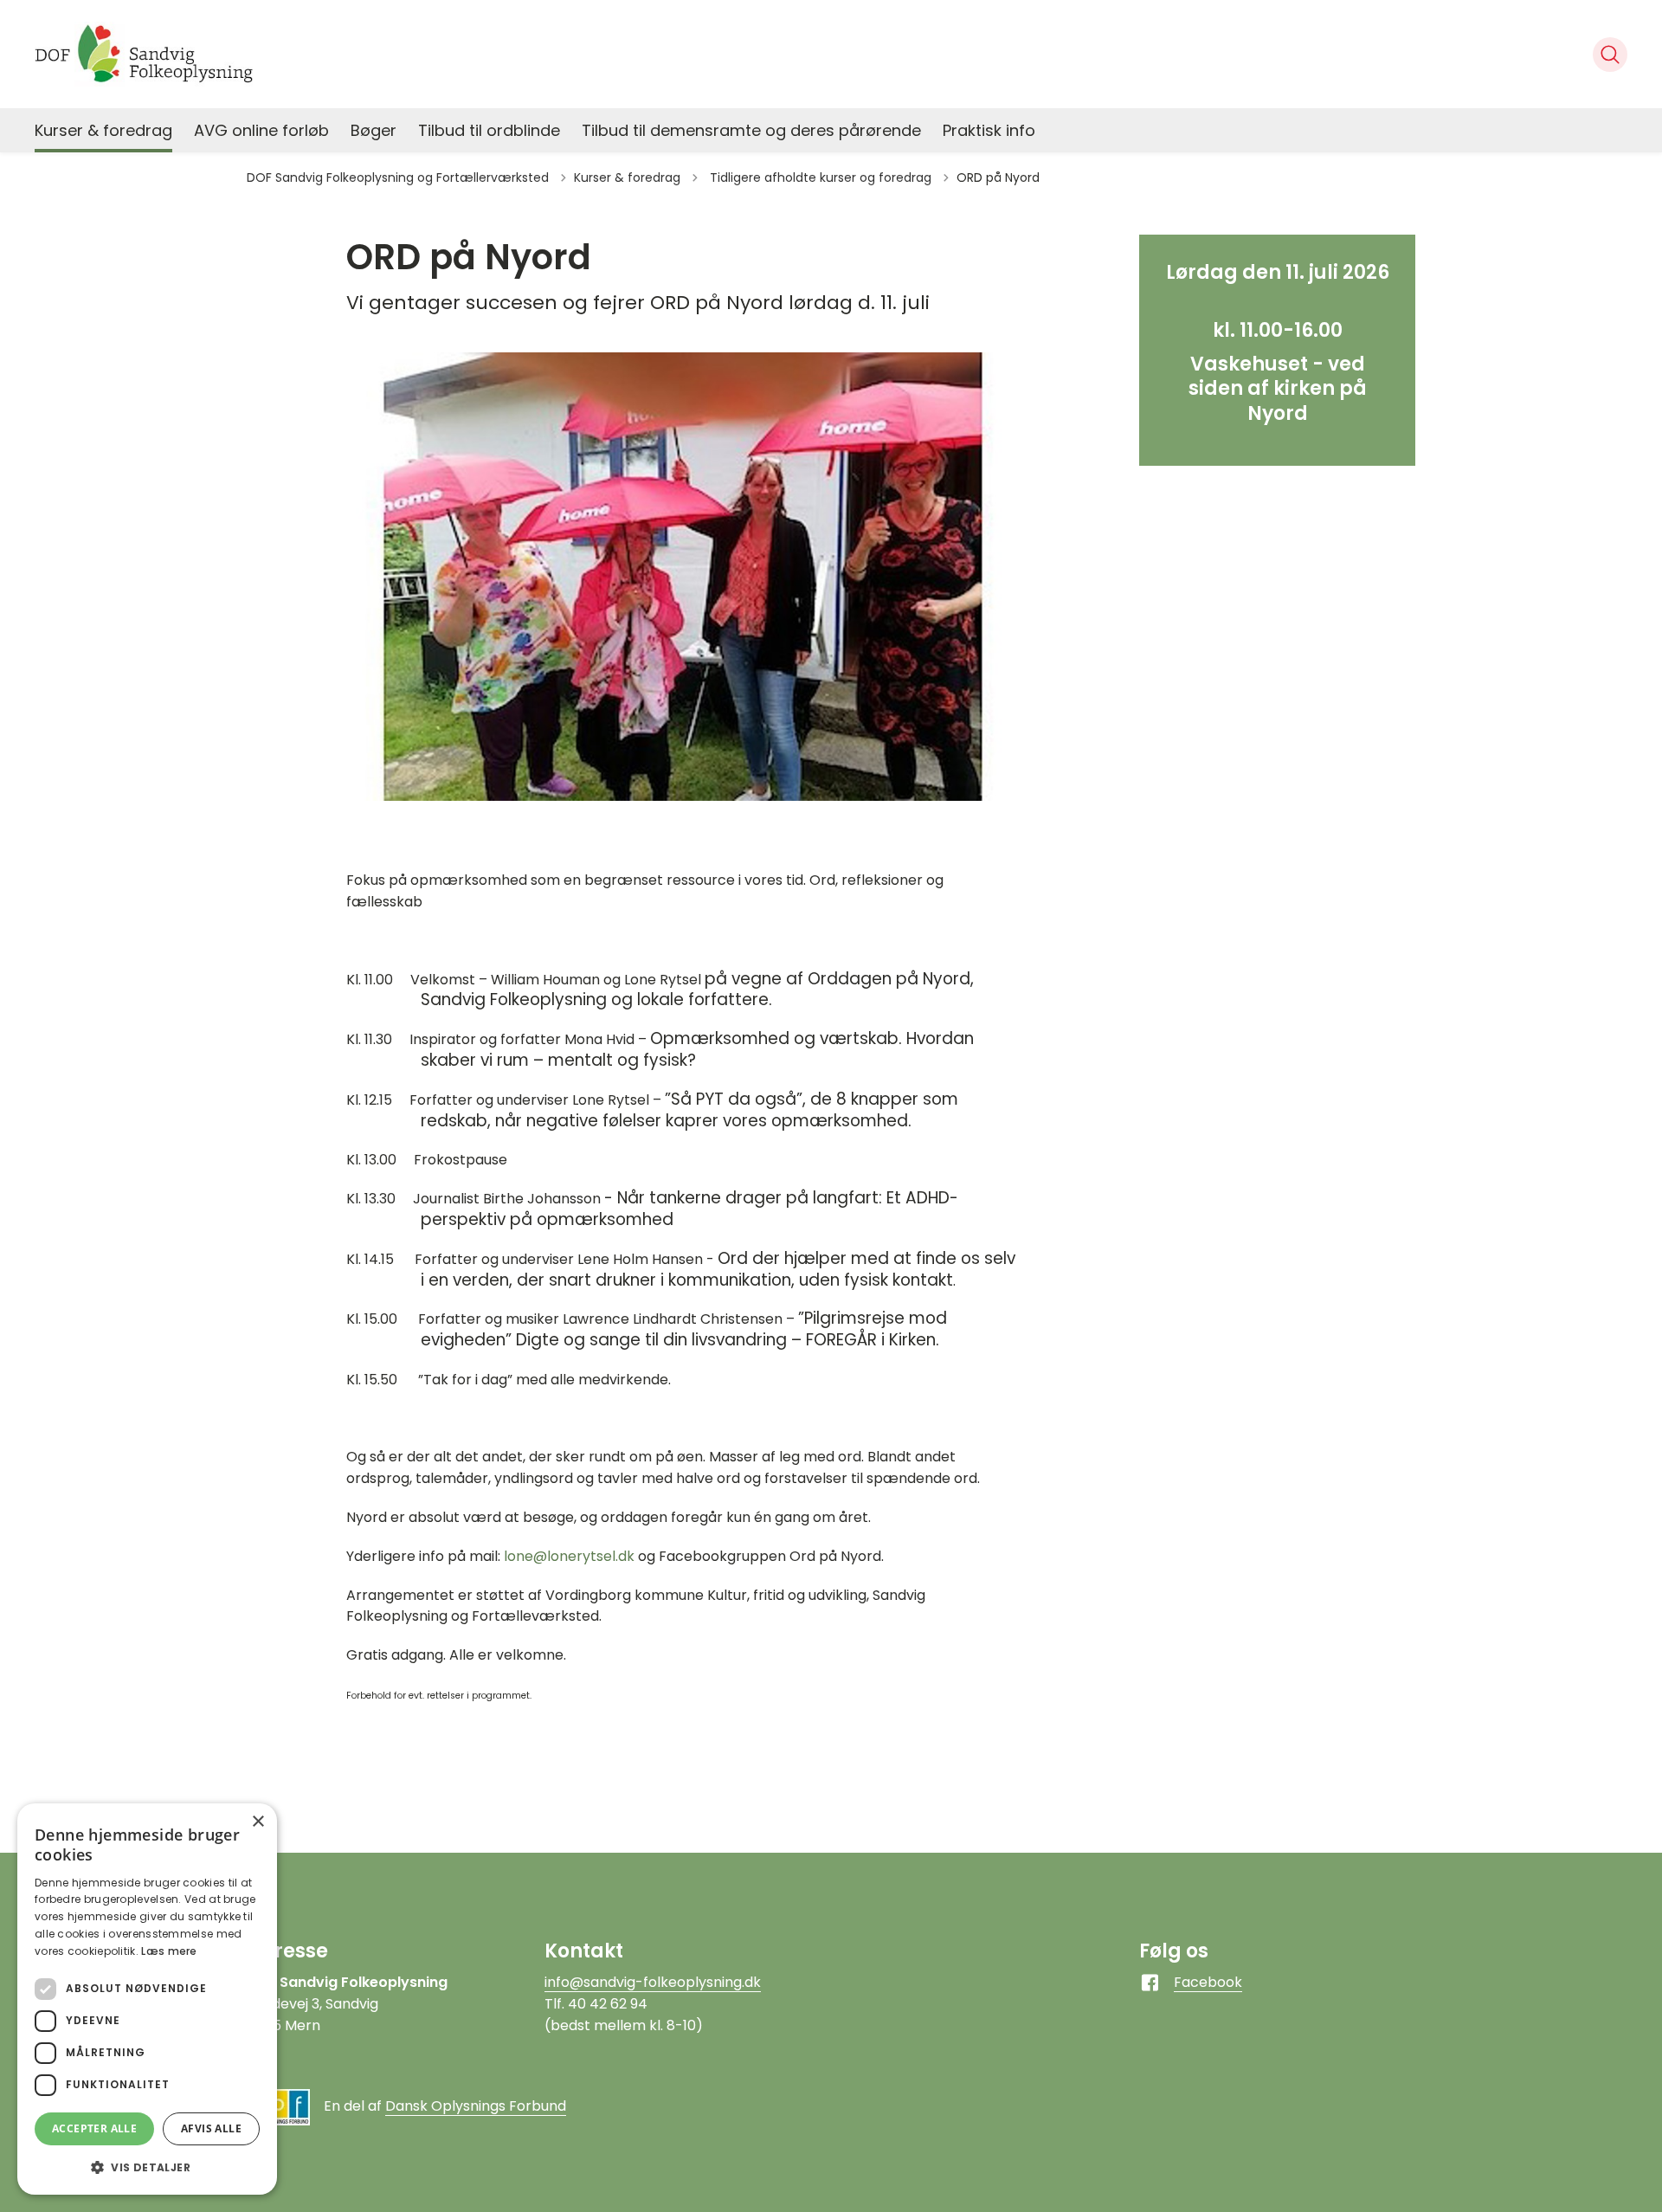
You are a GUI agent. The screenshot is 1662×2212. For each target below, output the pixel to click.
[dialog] (147, 1999)
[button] (147, 2167)
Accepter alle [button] (94, 2128)
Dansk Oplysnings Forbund (476, 2106)
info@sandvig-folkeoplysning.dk (653, 1982)
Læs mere (169, 1951)
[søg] (1610, 55)
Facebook (1208, 1982)
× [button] (258, 1822)
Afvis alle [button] (211, 2128)
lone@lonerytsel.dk (569, 1556)
